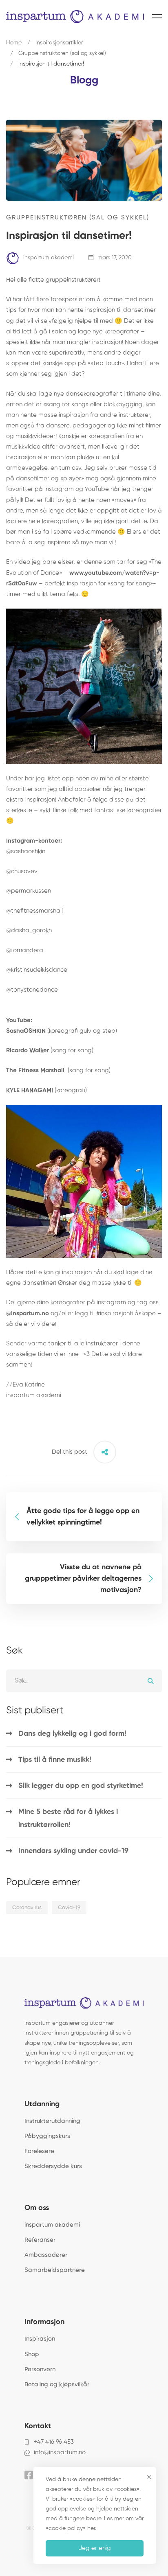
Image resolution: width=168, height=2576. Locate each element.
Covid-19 (69, 1908)
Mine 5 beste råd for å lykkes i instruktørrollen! (68, 1818)
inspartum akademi (48, 258)
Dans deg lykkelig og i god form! (72, 1734)
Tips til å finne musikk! (55, 1760)
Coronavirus (27, 1908)
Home (14, 43)
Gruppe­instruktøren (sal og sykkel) (62, 53)
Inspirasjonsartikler (59, 43)
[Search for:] (84, 1681)
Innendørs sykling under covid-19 (73, 1851)
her (91, 2528)
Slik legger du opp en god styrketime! (81, 1786)
